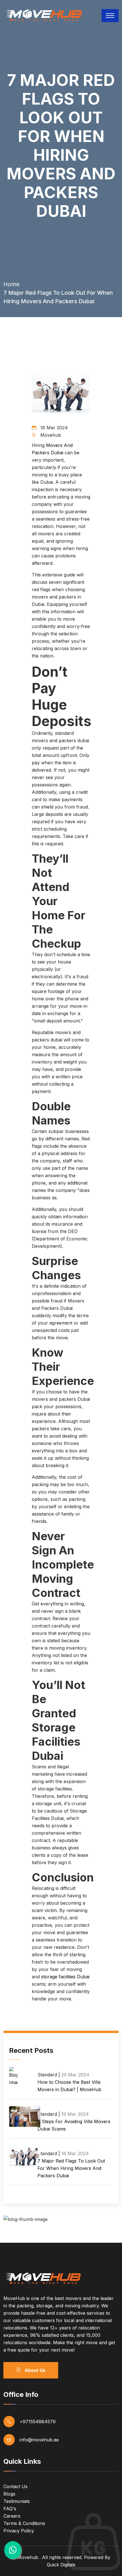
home (11, 284)
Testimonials (17, 2501)
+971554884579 (38, 2422)
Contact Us (15, 2486)
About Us (34, 2370)
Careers (12, 2516)
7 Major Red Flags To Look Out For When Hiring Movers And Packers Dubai (71, 2168)
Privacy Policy (19, 2531)
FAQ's (10, 2509)
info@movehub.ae (39, 2440)
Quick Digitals (61, 2565)
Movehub (28, 2557)
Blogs (9, 2494)
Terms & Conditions (24, 2523)
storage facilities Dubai (65, 1977)
